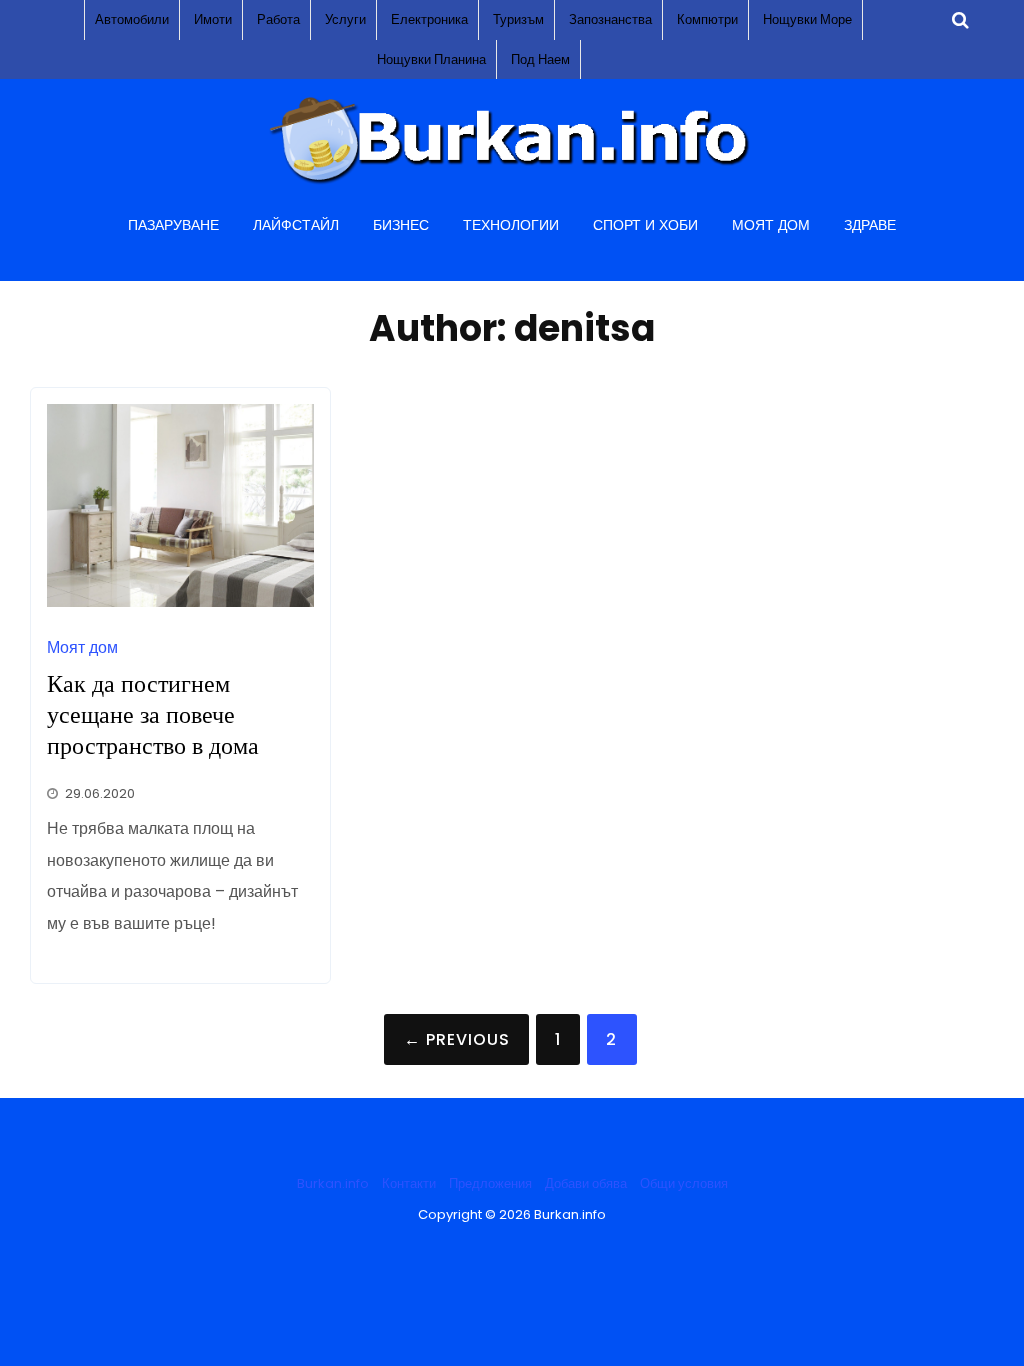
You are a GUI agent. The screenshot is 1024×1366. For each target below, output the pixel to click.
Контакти (409, 1183)
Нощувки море (807, 19)
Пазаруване (173, 225)
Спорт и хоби (645, 225)
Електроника (429, 19)
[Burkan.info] (512, 183)
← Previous (457, 1039)
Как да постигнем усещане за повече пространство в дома (153, 714)
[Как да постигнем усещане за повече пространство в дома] (180, 601)
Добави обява (586, 1183)
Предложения (490, 1183)
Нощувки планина (431, 59)
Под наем (540, 59)
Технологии (511, 225)
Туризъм (518, 19)
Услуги (345, 19)
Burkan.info (333, 1183)
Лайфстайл (296, 225)
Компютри (707, 19)
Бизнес (401, 225)
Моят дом (771, 225)
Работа (278, 19)
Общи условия (684, 1183)
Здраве (870, 225)
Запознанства (610, 19)
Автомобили (132, 19)
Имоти (213, 19)
